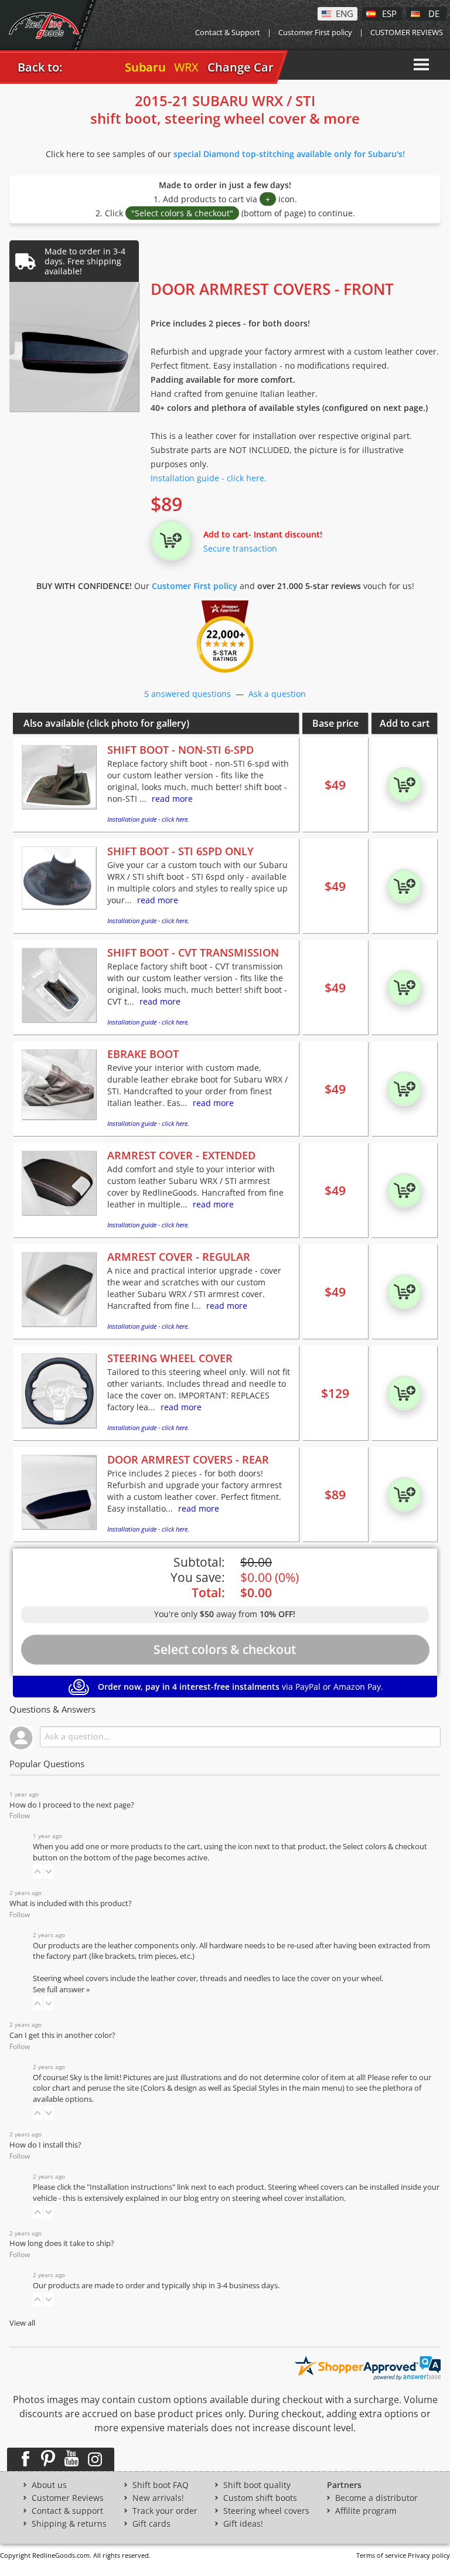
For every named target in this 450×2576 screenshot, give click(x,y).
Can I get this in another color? (62, 2035)
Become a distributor (376, 2498)
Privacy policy (429, 2555)
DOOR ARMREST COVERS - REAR (188, 1459)
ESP (389, 13)
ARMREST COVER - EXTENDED (181, 1155)
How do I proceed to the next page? (72, 1805)
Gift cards (151, 2524)
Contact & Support (228, 32)
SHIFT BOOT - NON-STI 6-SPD (180, 750)
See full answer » (61, 1990)
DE (434, 13)
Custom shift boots (260, 2498)
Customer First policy (315, 32)
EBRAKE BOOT (143, 1054)
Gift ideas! (243, 2524)
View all (22, 2323)
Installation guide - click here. (209, 478)
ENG (345, 13)
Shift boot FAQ (161, 2485)
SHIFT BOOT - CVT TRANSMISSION (193, 952)
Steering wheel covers (266, 2511)
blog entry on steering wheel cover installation (264, 2198)
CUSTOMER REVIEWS (407, 32)
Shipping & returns (69, 2524)
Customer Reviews (68, 2498)
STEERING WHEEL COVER (170, 1358)
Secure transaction (240, 548)
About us (49, 2485)
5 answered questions (187, 694)
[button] (37, 1871)
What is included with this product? (71, 1903)
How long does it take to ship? (62, 2243)
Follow (20, 1816)
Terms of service (381, 2555)
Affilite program (366, 2511)
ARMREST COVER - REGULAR (179, 1257)
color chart (52, 2088)
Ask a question (277, 694)
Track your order (165, 2511)
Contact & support (67, 2511)
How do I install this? (45, 2145)
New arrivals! (158, 2498)
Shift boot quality (257, 2485)
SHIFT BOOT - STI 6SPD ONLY (180, 851)
